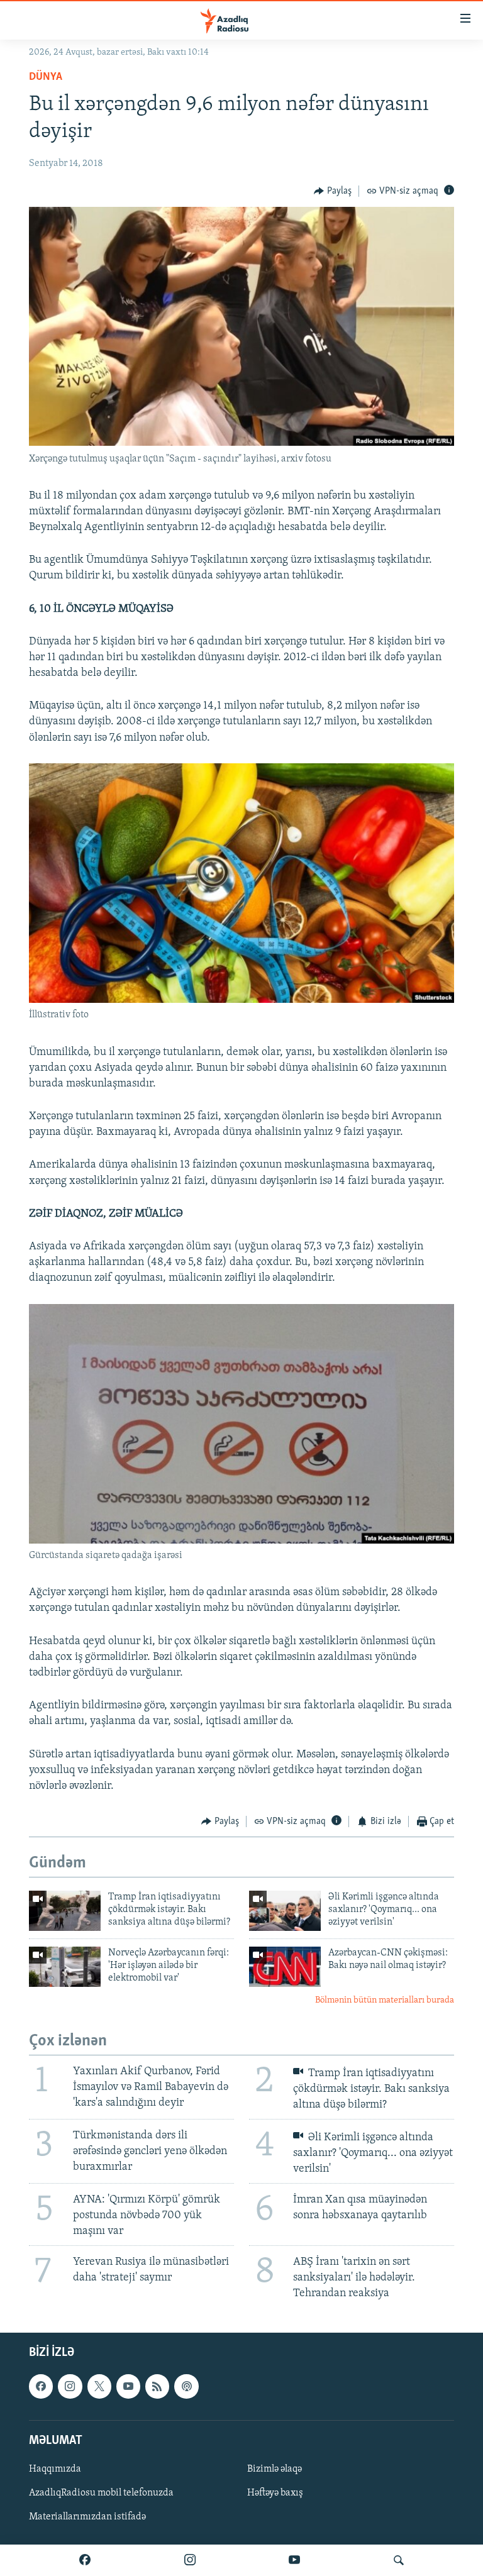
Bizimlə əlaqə (275, 2469)
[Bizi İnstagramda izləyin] (190, 2560)
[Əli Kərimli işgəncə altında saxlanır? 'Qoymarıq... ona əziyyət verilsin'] (285, 1911)
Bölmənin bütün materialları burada (385, 2000)
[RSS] (157, 2387)
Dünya (46, 77)
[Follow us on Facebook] (41, 2387)
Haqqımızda (55, 2469)
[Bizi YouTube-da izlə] (294, 2560)
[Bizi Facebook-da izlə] (85, 2560)
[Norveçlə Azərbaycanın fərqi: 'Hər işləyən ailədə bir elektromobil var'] (65, 1967)
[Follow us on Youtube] (128, 2387)
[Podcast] (186, 2387)
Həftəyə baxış (275, 2493)
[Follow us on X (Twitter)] (99, 2387)
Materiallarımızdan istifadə (87, 2518)
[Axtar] (399, 2560)
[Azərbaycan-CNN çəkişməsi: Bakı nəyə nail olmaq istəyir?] (285, 1967)
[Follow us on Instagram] (70, 2387)
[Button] (333, 191)
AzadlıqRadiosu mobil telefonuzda (101, 2493)
